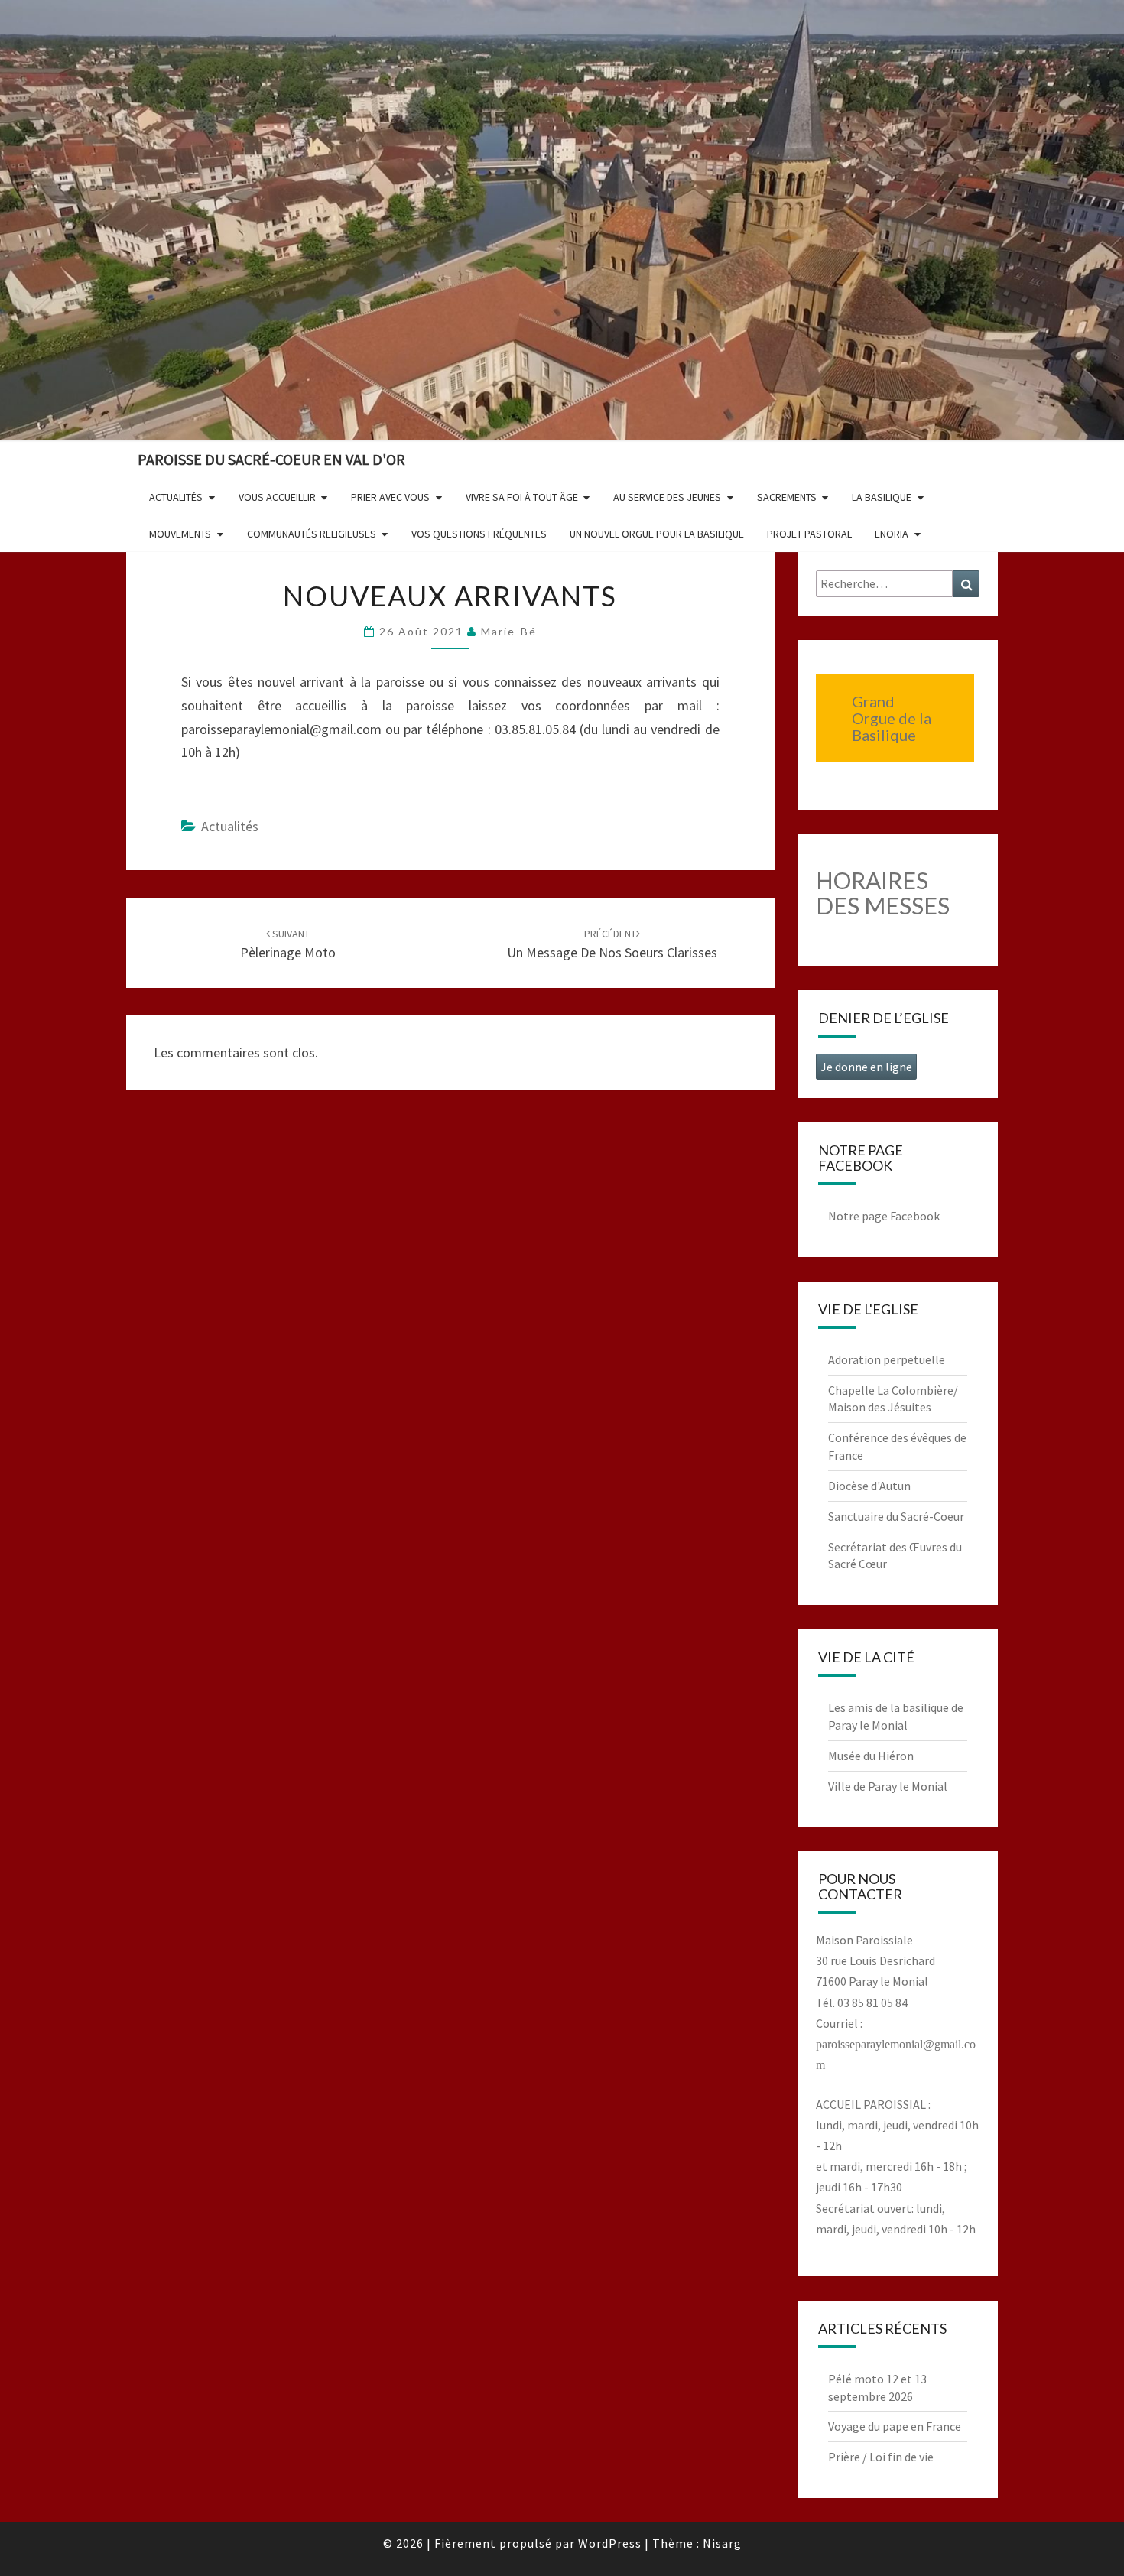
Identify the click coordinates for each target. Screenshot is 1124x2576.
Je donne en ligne (866, 1067)
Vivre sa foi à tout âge (522, 497)
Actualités (176, 497)
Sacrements (787, 497)
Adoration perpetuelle (887, 1359)
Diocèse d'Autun (869, 1486)
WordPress (610, 2543)
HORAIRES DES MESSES (883, 893)
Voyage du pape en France (895, 2426)
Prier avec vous (390, 497)
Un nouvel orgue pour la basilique (657, 534)
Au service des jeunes (667, 497)
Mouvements (180, 534)
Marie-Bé (509, 631)
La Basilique (882, 497)
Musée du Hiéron (871, 1756)
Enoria (892, 534)
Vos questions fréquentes (479, 534)
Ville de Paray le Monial (888, 1786)
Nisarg (722, 2543)
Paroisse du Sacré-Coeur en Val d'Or (271, 459)
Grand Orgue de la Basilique (892, 718)
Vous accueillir (277, 497)
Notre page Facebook (884, 1216)
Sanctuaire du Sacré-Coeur (896, 1516)
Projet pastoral (809, 534)
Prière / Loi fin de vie (881, 2457)
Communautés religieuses (312, 534)
